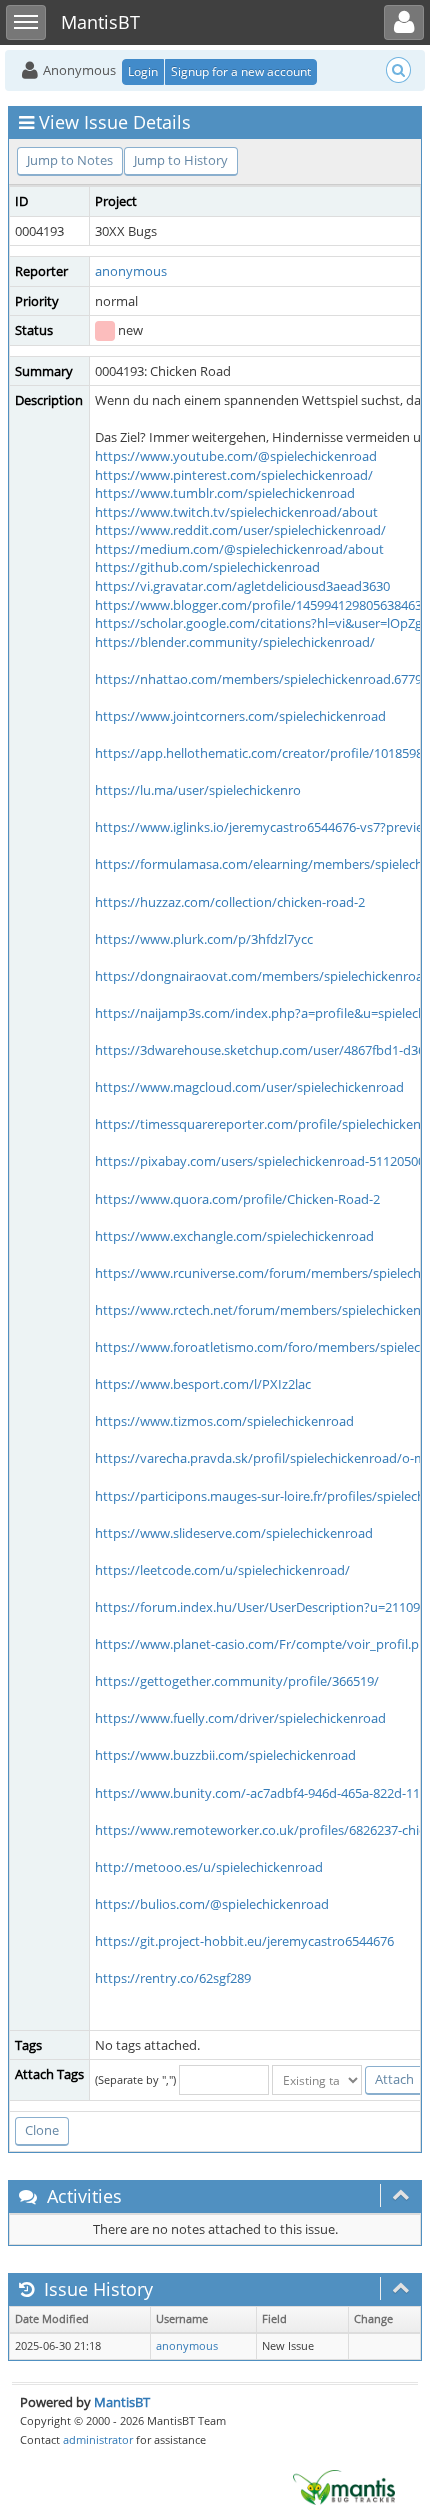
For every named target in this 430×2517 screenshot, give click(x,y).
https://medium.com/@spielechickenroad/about (239, 549)
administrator (98, 2439)
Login (143, 71)
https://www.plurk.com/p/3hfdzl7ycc (204, 939)
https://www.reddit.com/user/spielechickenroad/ (240, 530)
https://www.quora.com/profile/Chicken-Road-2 (237, 1199)
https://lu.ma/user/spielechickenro (198, 790)
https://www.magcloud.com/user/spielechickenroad (249, 1087)
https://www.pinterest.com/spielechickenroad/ (234, 475)
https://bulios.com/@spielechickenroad (212, 1904)
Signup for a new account (241, 71)
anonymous (131, 271)
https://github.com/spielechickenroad (207, 567)
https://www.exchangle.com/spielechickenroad (234, 1236)
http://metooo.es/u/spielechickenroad (209, 1867)
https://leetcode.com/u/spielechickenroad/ (222, 1570)
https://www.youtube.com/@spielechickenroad (236, 456)
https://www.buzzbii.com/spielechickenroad (225, 1755)
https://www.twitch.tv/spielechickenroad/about (236, 512)
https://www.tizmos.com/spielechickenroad (224, 1421)
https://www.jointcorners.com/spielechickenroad (240, 716)
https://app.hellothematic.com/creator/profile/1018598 (259, 753)
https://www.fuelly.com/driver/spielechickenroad (240, 1718)
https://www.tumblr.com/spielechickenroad (225, 493)
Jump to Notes (70, 160)
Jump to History (181, 160)
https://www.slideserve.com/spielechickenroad (234, 1533)
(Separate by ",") (135, 2079)
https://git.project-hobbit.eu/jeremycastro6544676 (244, 1941)
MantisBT (122, 2402)
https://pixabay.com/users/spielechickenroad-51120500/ (262, 1161)
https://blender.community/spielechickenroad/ (235, 642)
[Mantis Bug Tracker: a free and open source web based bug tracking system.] (344, 2486)
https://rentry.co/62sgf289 (173, 1978)
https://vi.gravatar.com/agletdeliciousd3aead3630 (242, 586)
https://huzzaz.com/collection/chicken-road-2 (230, 902)
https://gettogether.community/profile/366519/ (237, 1681)
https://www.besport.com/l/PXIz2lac (203, 1384)
